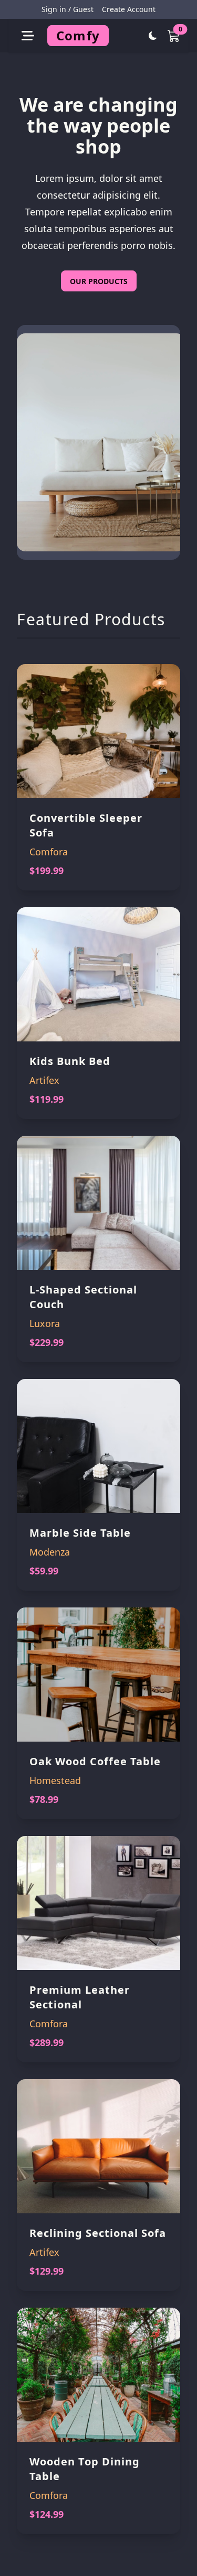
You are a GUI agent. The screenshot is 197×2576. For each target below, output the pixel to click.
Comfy (78, 35)
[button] (28, 36)
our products (99, 281)
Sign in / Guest (68, 9)
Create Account (129, 9)
